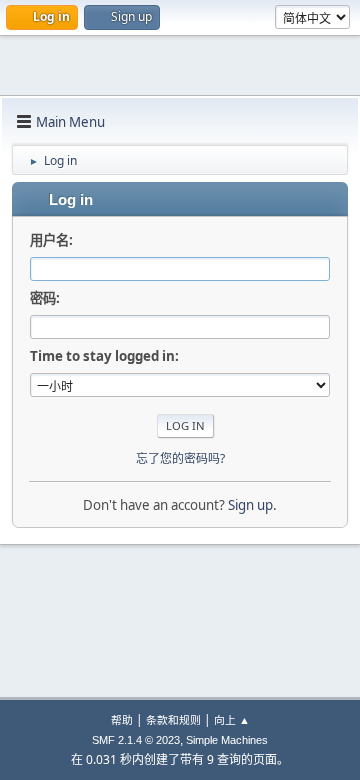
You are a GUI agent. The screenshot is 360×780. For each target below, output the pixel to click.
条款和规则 (173, 719)
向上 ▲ (232, 719)
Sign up (250, 505)
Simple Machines (227, 740)
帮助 (122, 719)
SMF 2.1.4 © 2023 (136, 740)
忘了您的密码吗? (180, 458)
